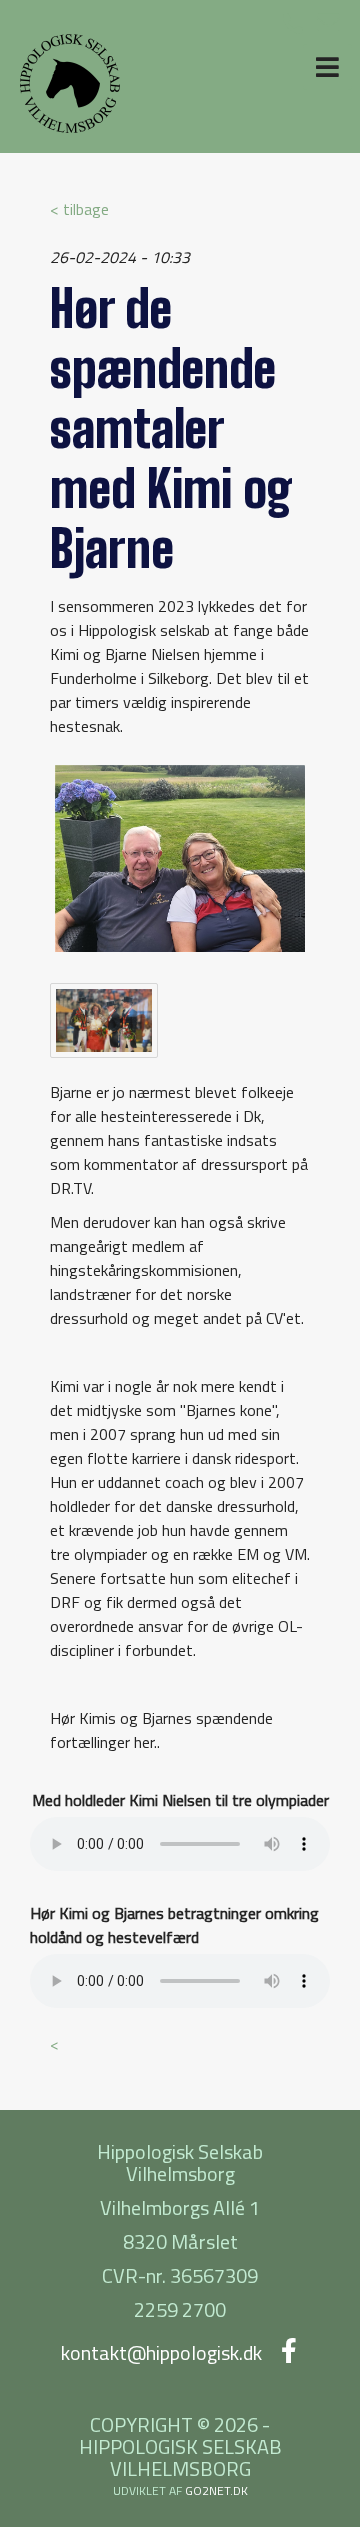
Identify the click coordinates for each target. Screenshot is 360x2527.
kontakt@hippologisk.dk (161, 2352)
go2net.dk (216, 2490)
